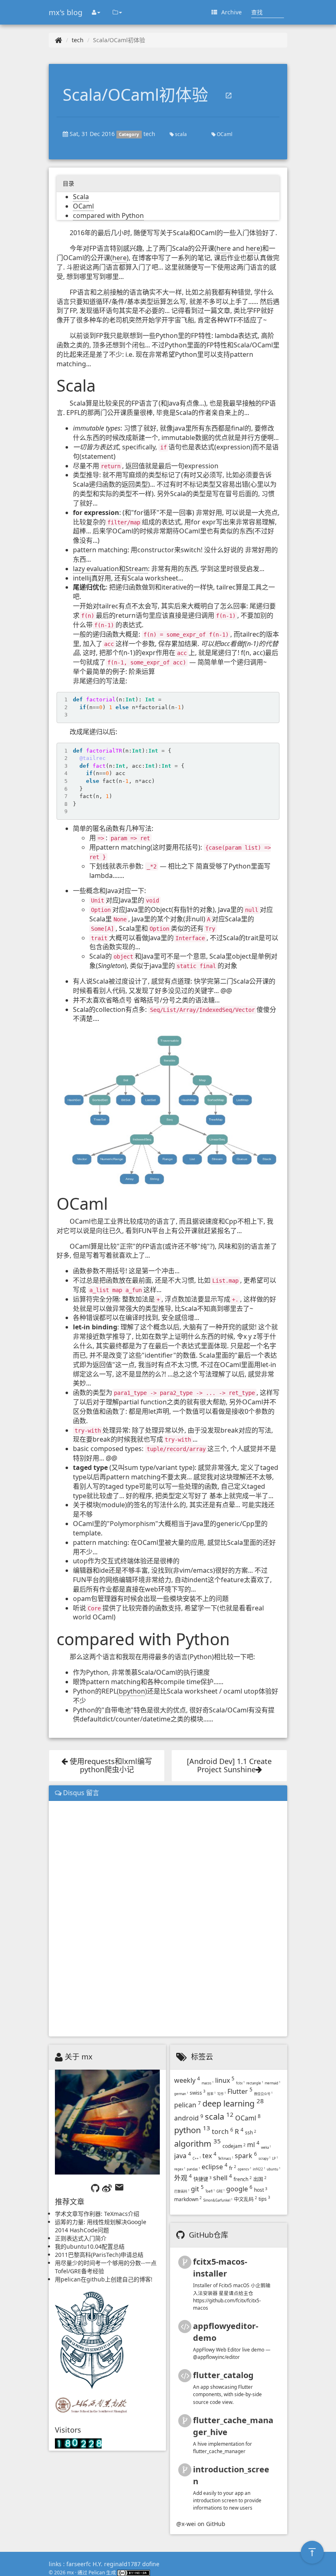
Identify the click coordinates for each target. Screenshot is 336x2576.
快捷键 (202, 2179)
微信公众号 (263, 2094)
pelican (187, 2105)
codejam (234, 2146)
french (243, 2179)
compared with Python (108, 215)
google (239, 2189)
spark (246, 2156)
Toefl (210, 2191)
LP (275, 2158)
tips (264, 2199)
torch (222, 2132)
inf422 (259, 2169)
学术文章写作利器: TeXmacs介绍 (97, 2214)
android (189, 2118)
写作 (221, 2094)
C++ (197, 2158)
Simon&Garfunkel (218, 2200)
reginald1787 (122, 2564)
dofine (151, 2564)
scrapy (264, 2158)
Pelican (97, 2572)
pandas (193, 2169)
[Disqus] (168, 1918)
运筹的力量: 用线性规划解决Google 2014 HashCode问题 (101, 2226)
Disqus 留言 (80, 1793)
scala (180, 134)
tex (209, 2156)
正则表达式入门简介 (81, 2238)
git (197, 2189)
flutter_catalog (223, 2375)
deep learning (233, 2103)
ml (253, 2145)
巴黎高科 (182, 2191)
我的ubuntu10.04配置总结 (90, 2246)
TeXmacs (226, 2158)
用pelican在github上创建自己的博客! (104, 2279)
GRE (220, 2191)
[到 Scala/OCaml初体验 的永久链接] (229, 96)
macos (208, 2083)
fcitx (240, 2083)
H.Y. (98, 2564)
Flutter (240, 2091)
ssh (251, 2133)
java (183, 2156)
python (192, 2130)
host (261, 2190)
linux (225, 2080)
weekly (187, 2080)
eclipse (215, 2167)
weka (266, 2147)
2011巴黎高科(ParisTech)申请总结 (99, 2255)
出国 (260, 2179)
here (224, 248)
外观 (183, 2178)
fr (233, 2168)
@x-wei (186, 2524)
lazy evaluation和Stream (110, 569)
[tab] (168, 1793)
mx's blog (66, 12)
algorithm (198, 2144)
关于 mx (79, 2057)
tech (78, 40)
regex (180, 2169)
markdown (188, 2199)
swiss (198, 2093)
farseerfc (79, 2564)
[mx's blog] (59, 40)
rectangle (255, 2083)
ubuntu (274, 2169)
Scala (81, 197)
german (181, 2094)
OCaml (224, 134)
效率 (211, 2094)
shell (222, 2178)
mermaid (272, 2083)
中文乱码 (245, 2199)
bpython (132, 1691)
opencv (244, 2169)
